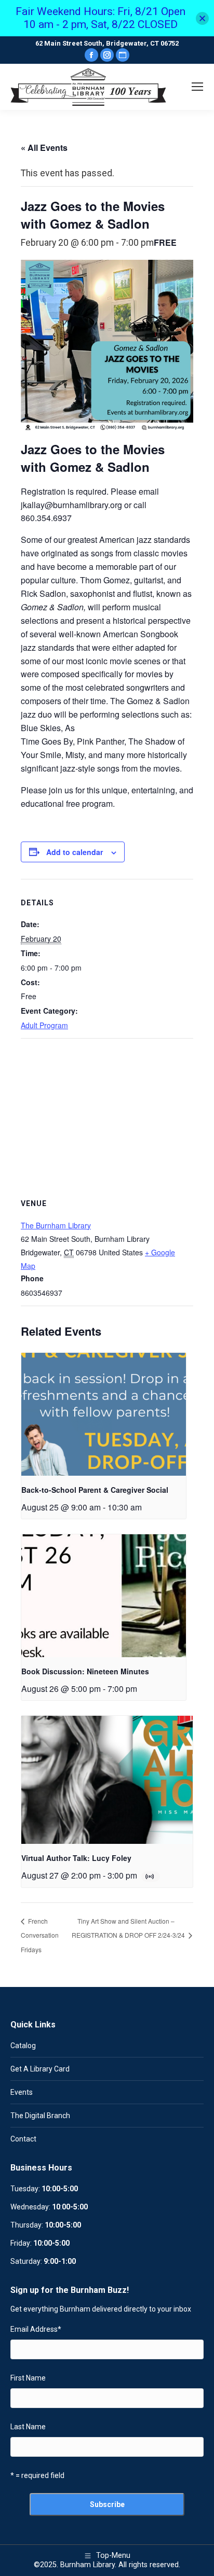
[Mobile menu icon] (197, 87)
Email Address (36, 2329)
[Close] (202, 18)
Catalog (23, 2046)
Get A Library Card (40, 2069)
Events (22, 2092)
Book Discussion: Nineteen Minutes (85, 1671)
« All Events (44, 148)
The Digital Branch (40, 2116)
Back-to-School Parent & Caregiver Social (95, 1490)
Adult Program (44, 1025)
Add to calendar (75, 852)
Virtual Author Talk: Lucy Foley (76, 1858)
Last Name (28, 2427)
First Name (28, 2378)
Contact (23, 2139)
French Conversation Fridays (40, 1935)
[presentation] (104, 1415)
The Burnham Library (56, 1225)
